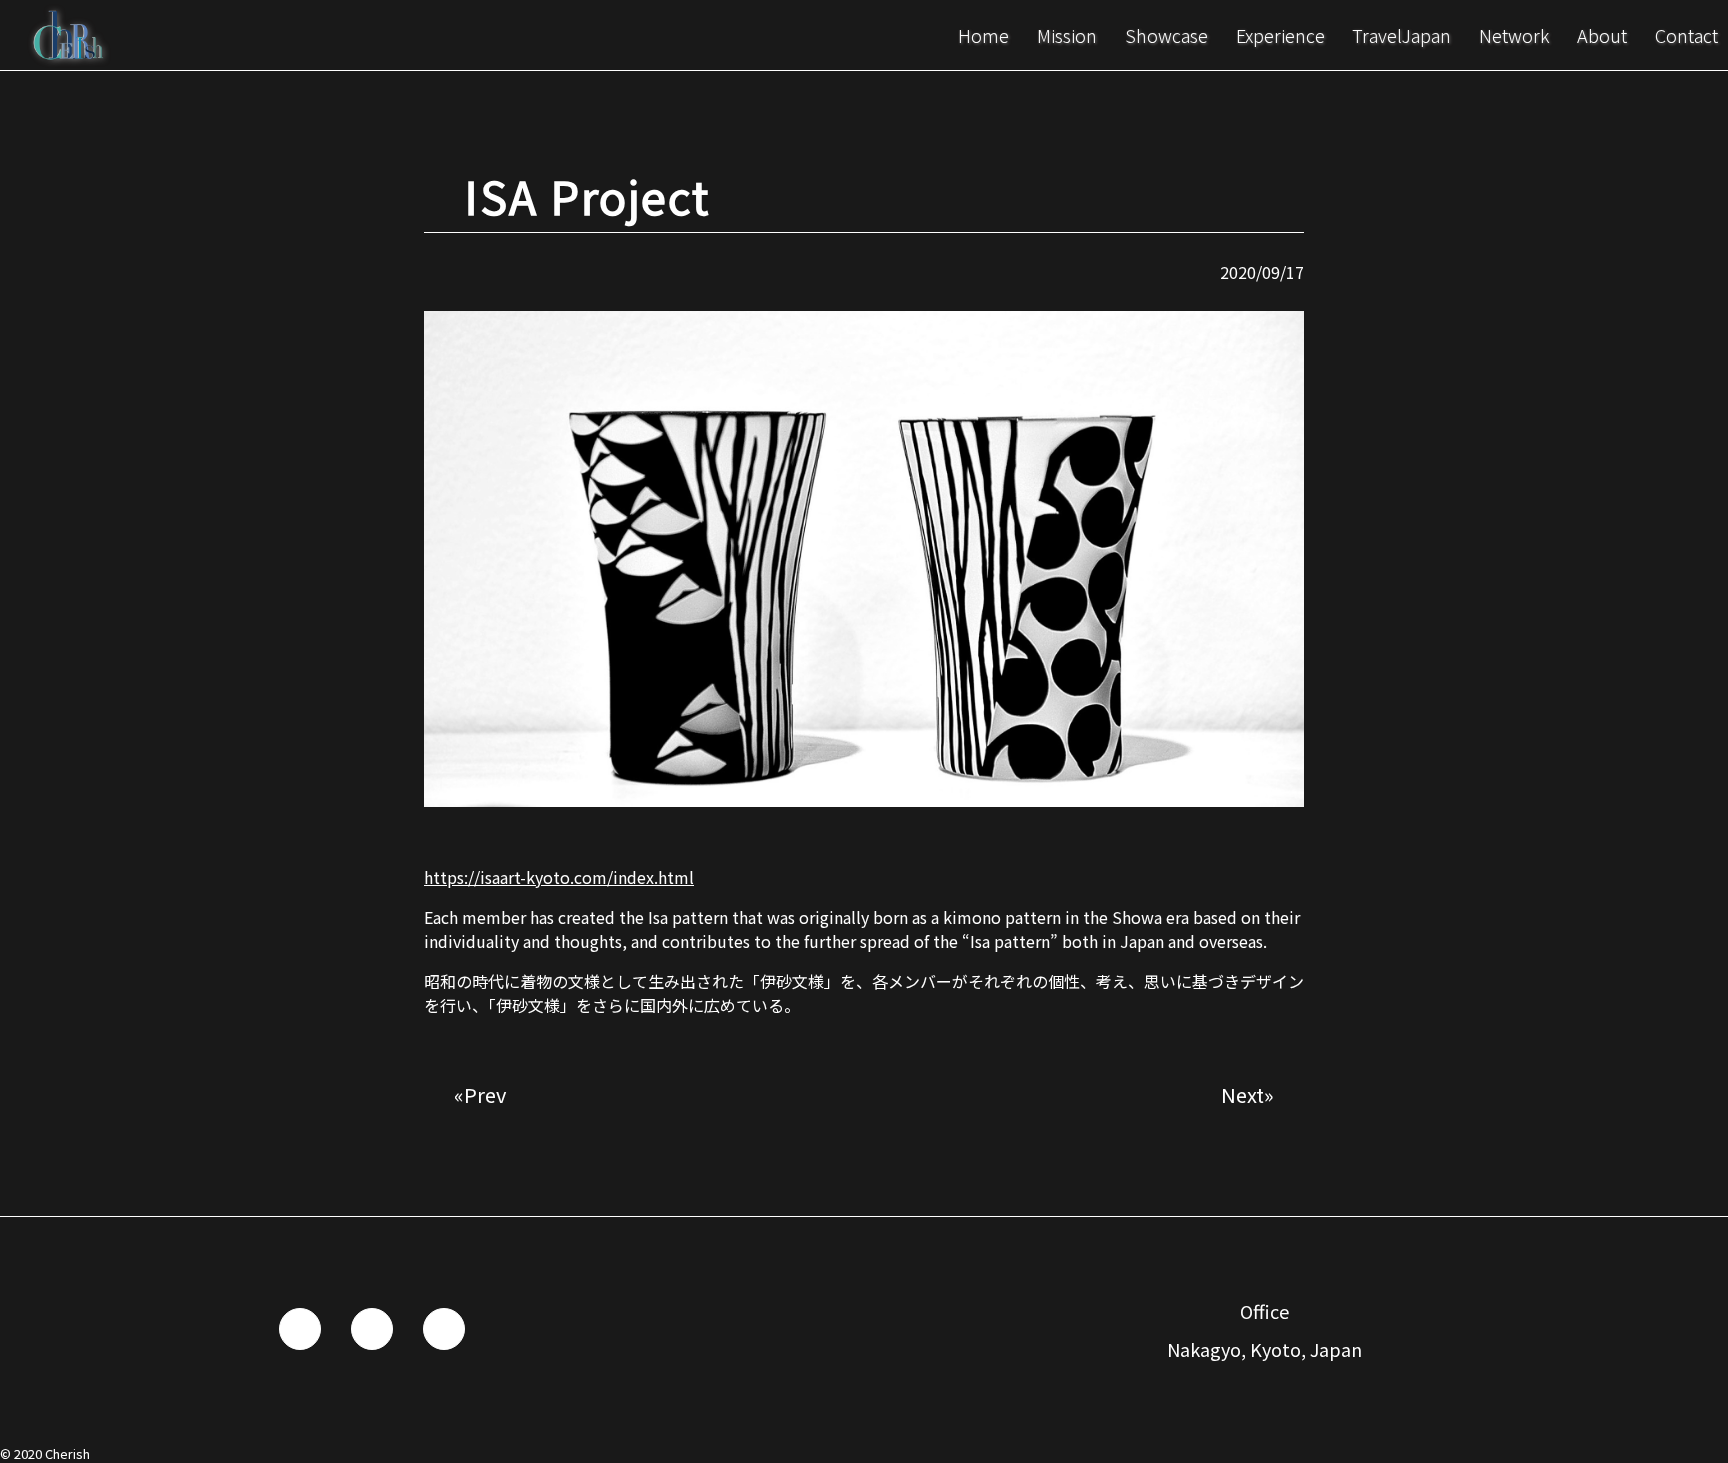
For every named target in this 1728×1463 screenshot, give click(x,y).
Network (1514, 35)
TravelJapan (1401, 35)
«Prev (480, 1094)
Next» (1247, 1094)
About (1602, 35)
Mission (1067, 35)
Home (983, 35)
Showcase (1166, 35)
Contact (1686, 35)
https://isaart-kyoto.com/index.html (559, 877)
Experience (1280, 35)
